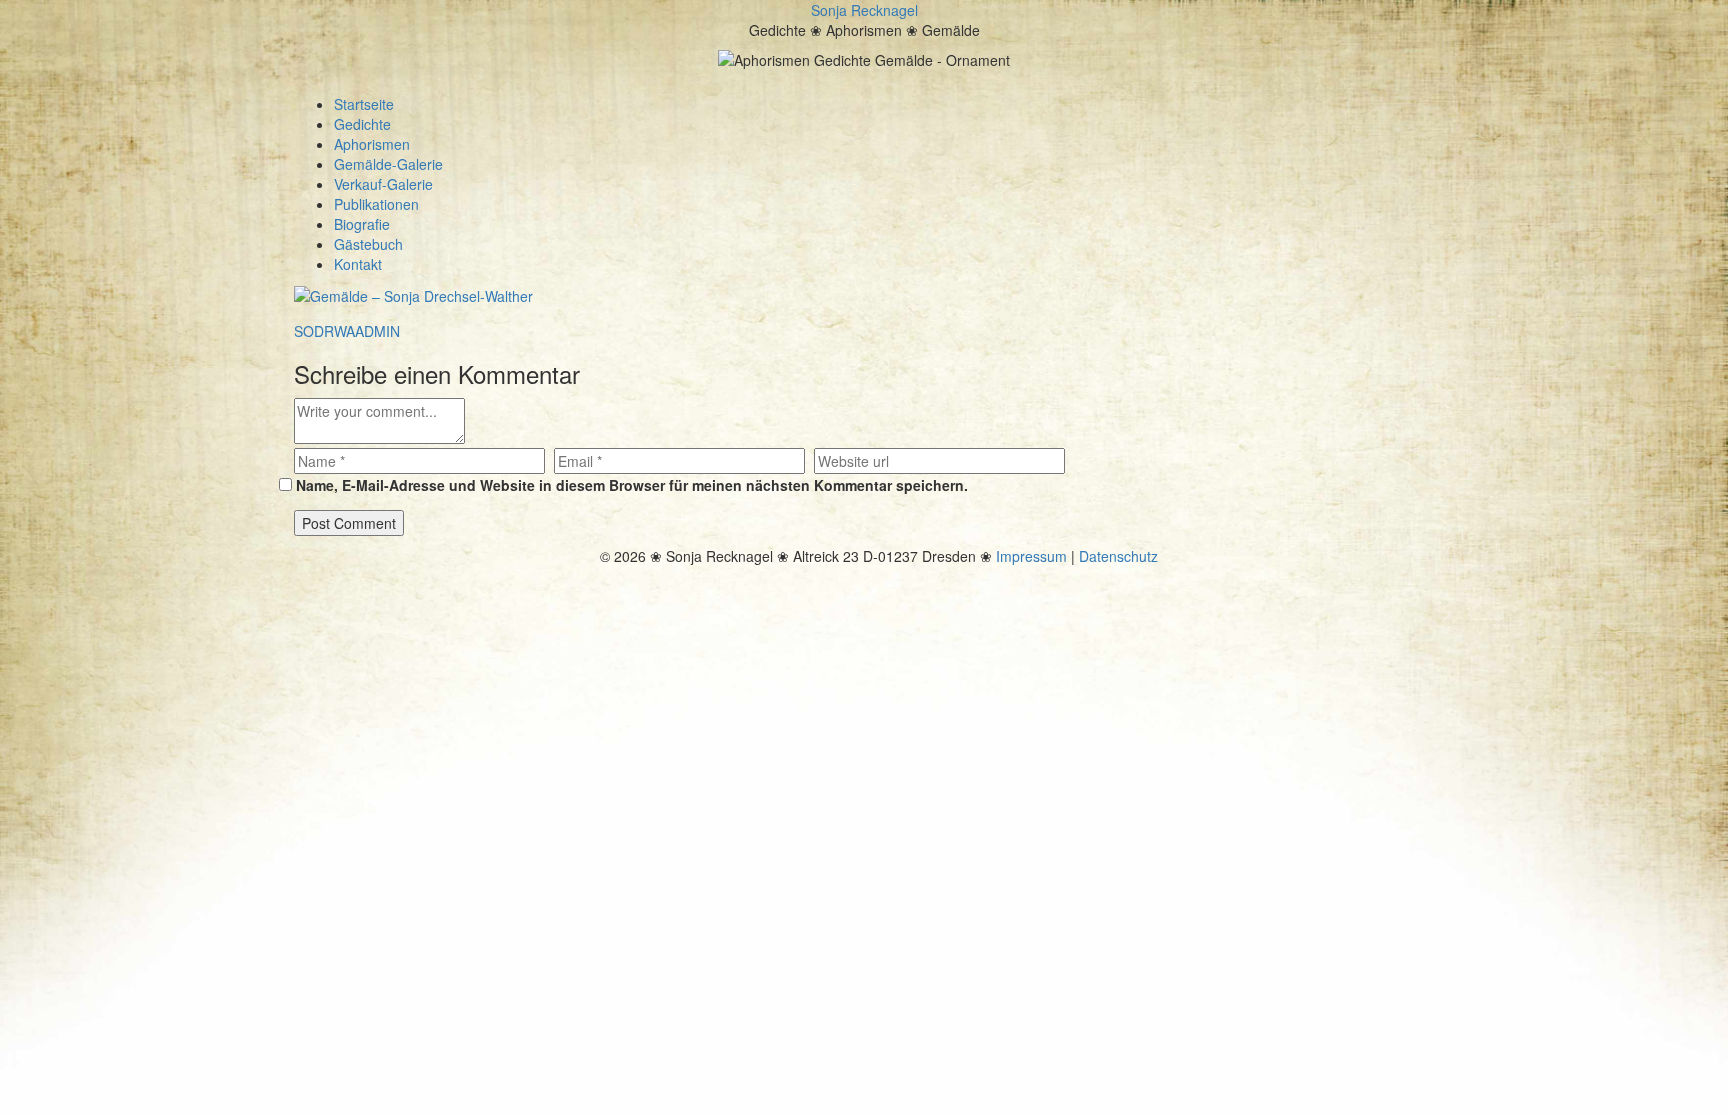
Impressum (1031, 556)
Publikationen (376, 204)
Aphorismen (372, 144)
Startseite (364, 104)
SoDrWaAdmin (347, 331)
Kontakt (358, 264)
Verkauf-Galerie (383, 184)
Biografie (362, 224)
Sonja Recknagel (864, 10)
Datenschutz (1118, 556)
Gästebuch (368, 244)
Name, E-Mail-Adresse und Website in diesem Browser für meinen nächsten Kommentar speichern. (632, 485)
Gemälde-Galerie (388, 164)
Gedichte (362, 124)
